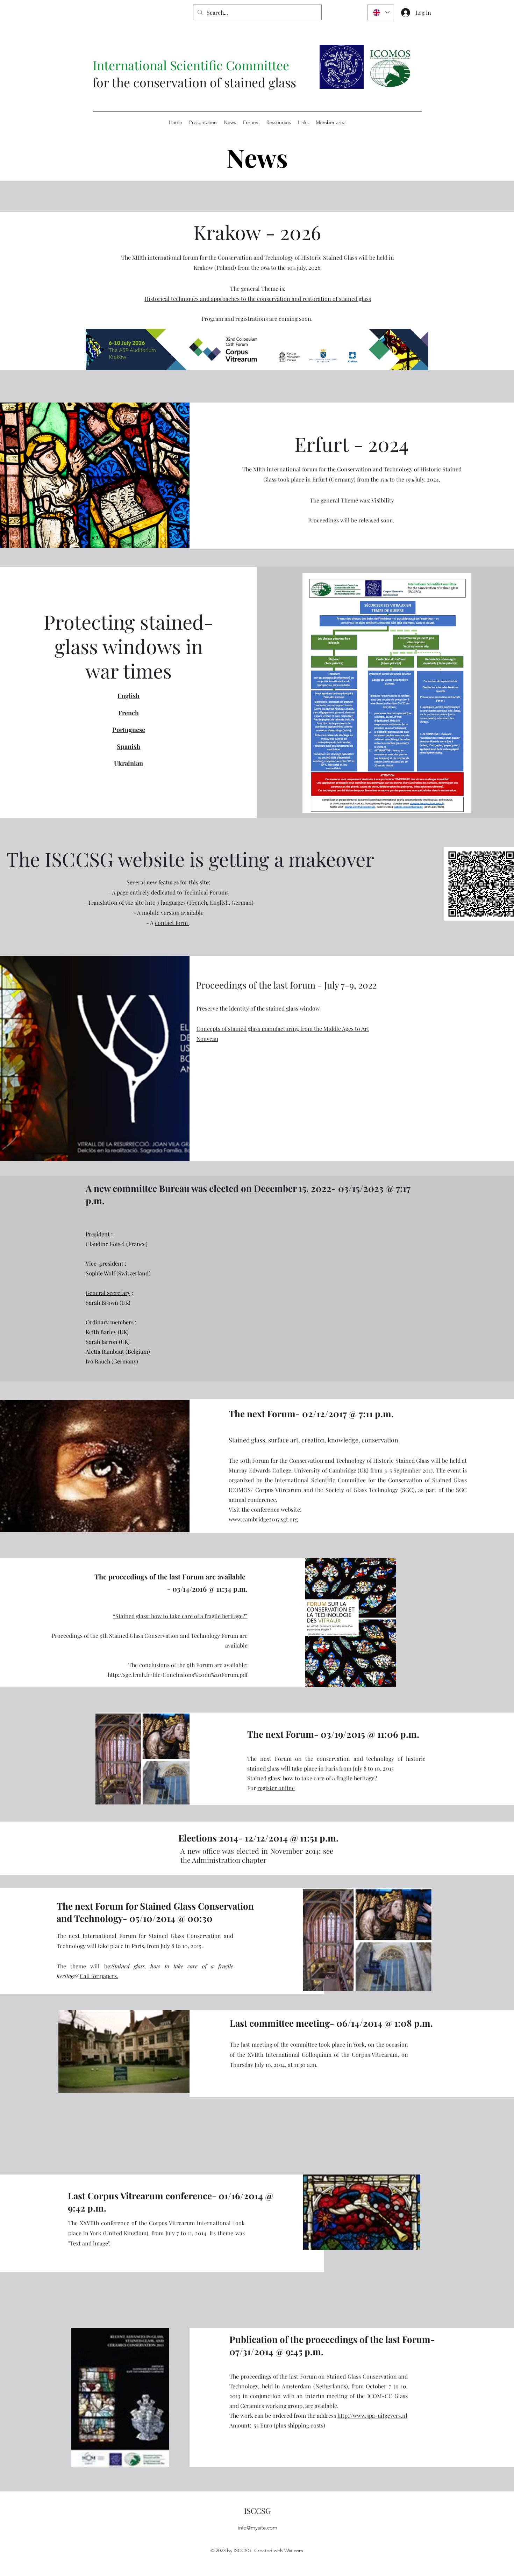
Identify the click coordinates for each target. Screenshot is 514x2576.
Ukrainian (128, 763)
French (128, 713)
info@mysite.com (258, 2528)
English (128, 696)
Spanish (128, 746)
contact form (172, 923)
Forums (219, 892)
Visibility (383, 500)
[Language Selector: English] (381, 12)
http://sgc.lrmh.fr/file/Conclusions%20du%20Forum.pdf (178, 1675)
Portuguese (129, 730)
